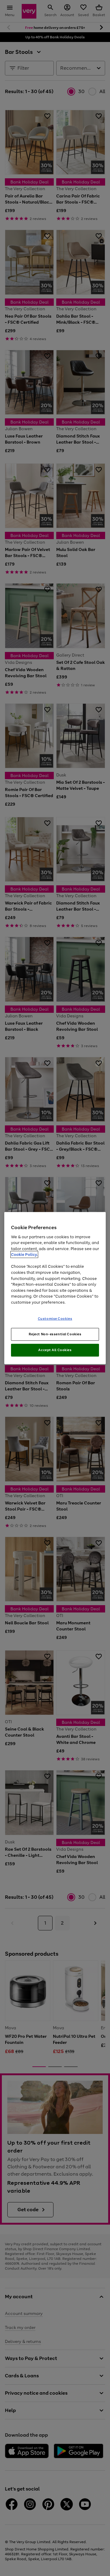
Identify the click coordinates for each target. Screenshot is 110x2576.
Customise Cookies (55, 1319)
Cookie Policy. (24, 1255)
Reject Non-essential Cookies (55, 1334)
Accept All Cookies (55, 1350)
